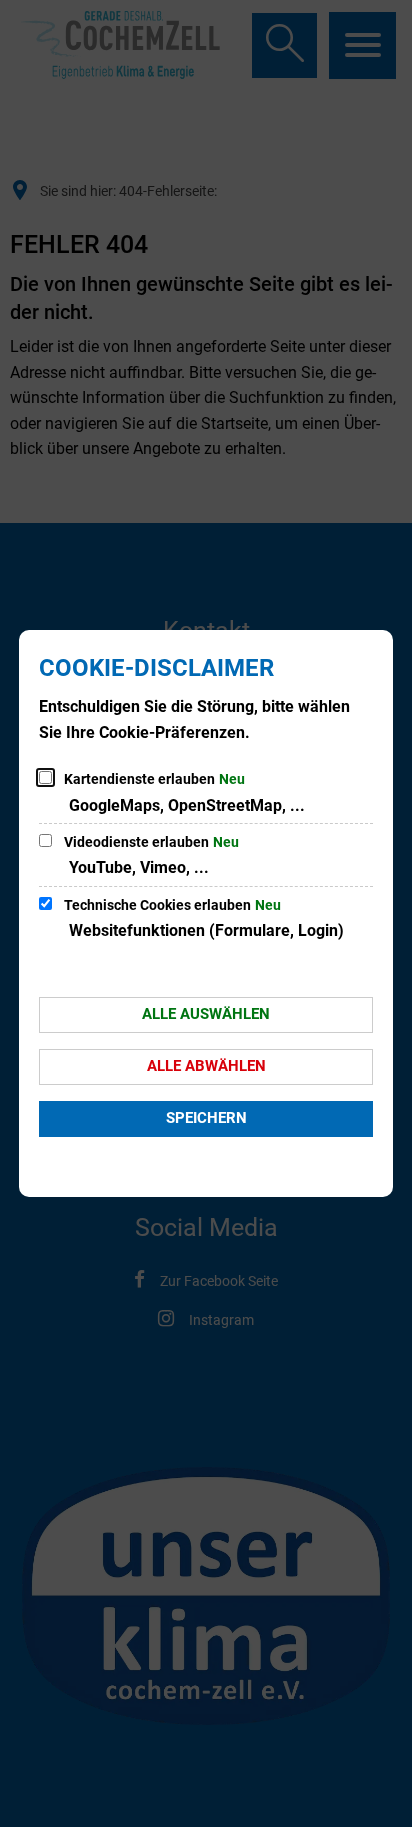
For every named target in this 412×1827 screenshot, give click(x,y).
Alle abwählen (206, 1066)
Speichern (206, 1118)
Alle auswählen (206, 1014)
